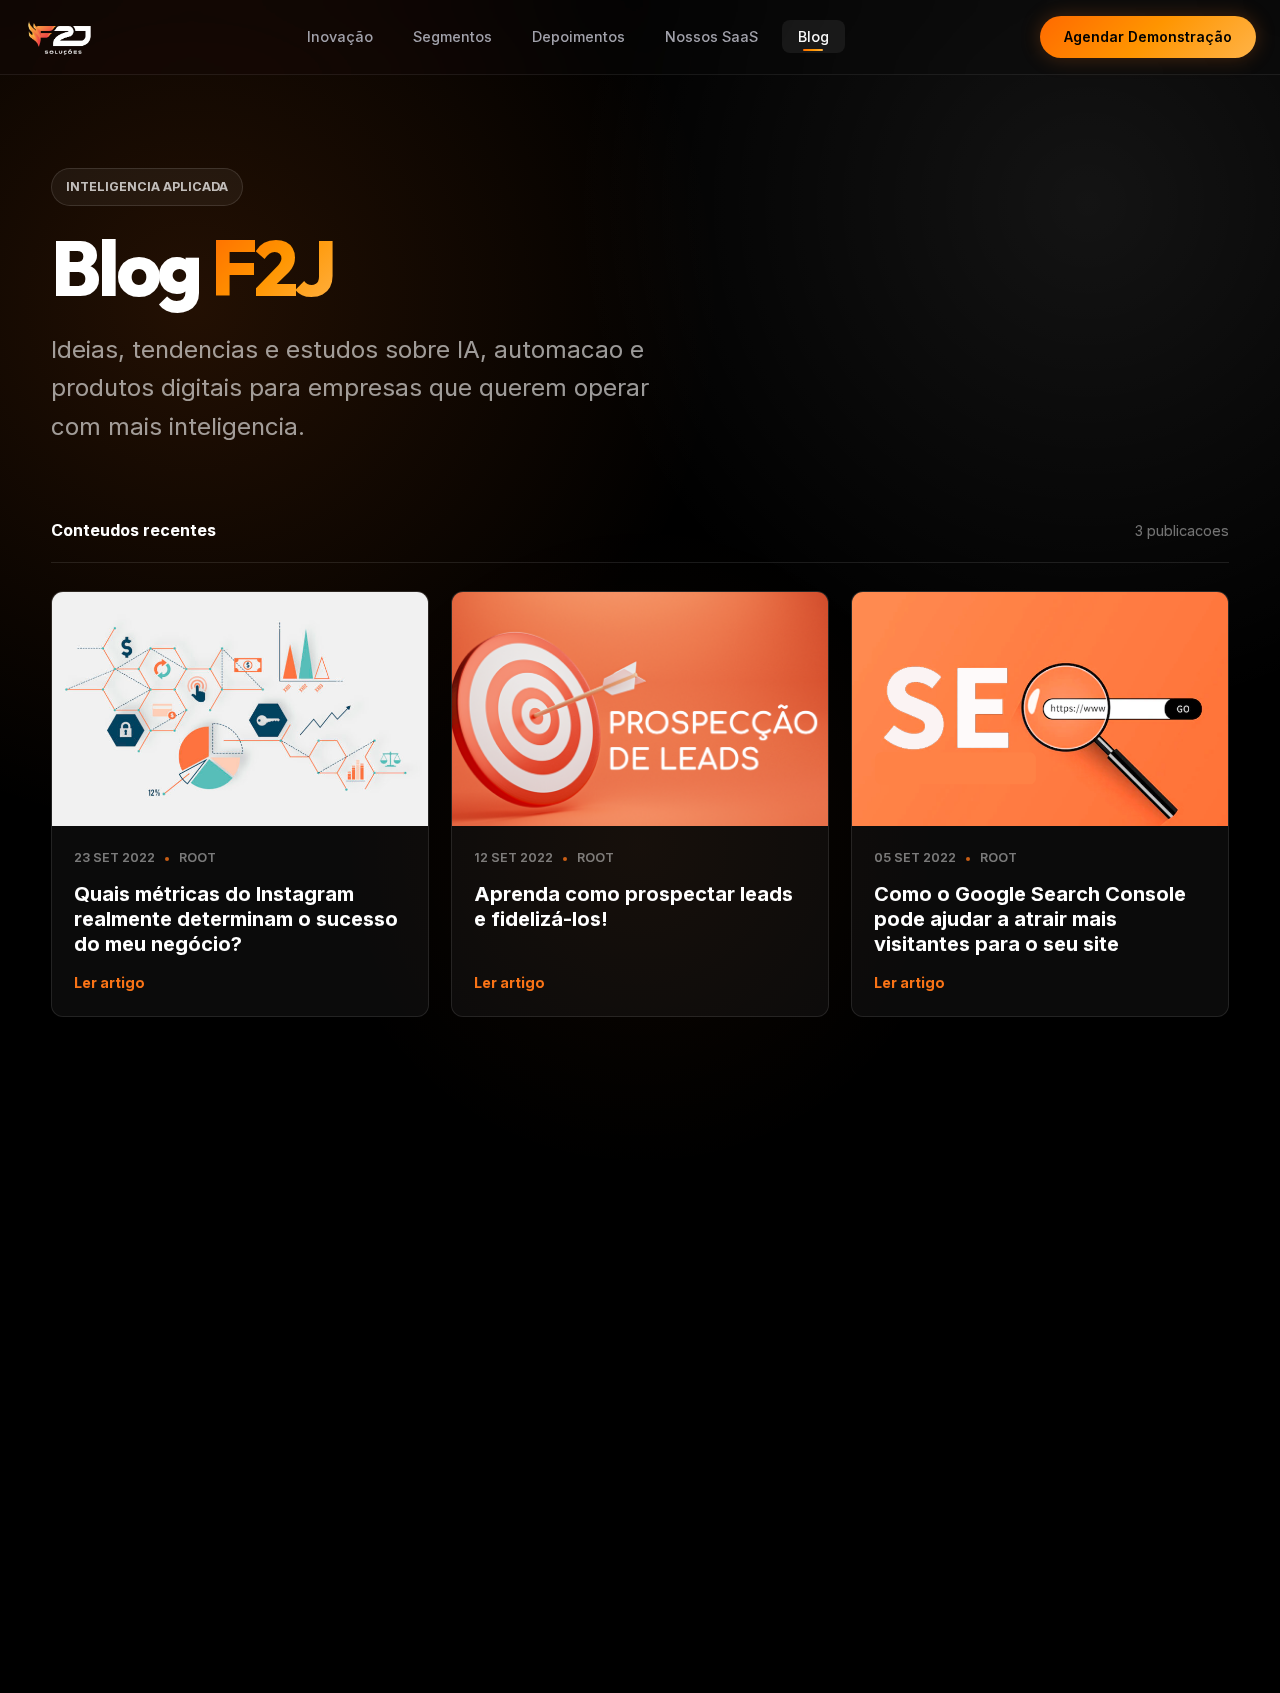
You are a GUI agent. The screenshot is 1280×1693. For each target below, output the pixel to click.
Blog (813, 36)
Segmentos (452, 36)
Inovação (340, 36)
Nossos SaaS (711, 36)
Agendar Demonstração (1148, 36)
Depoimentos (578, 36)
